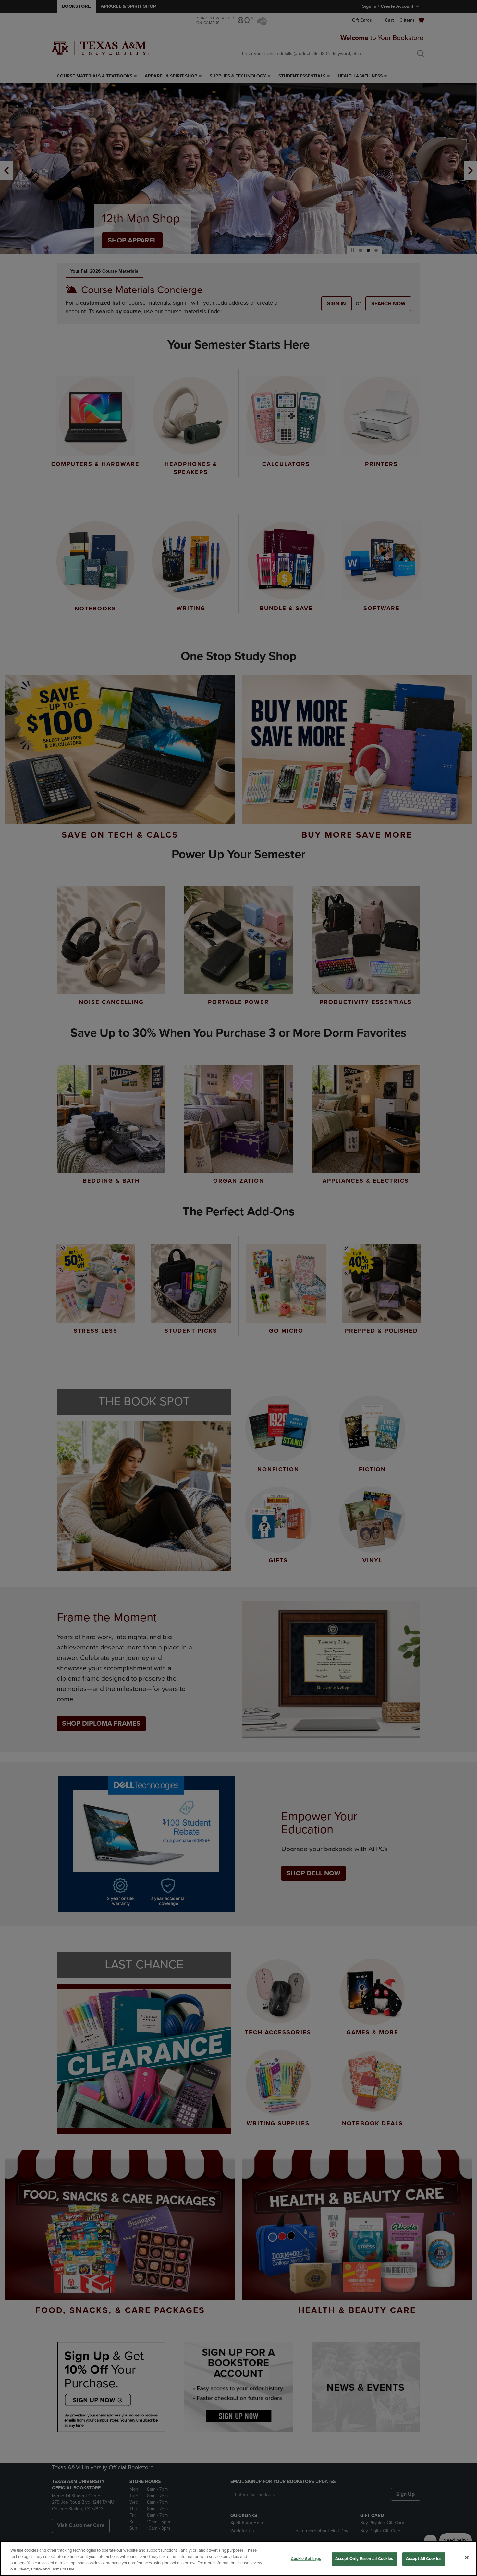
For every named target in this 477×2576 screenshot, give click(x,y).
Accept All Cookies (424, 2559)
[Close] (467, 2558)
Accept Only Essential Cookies (364, 2559)
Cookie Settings (306, 2559)
